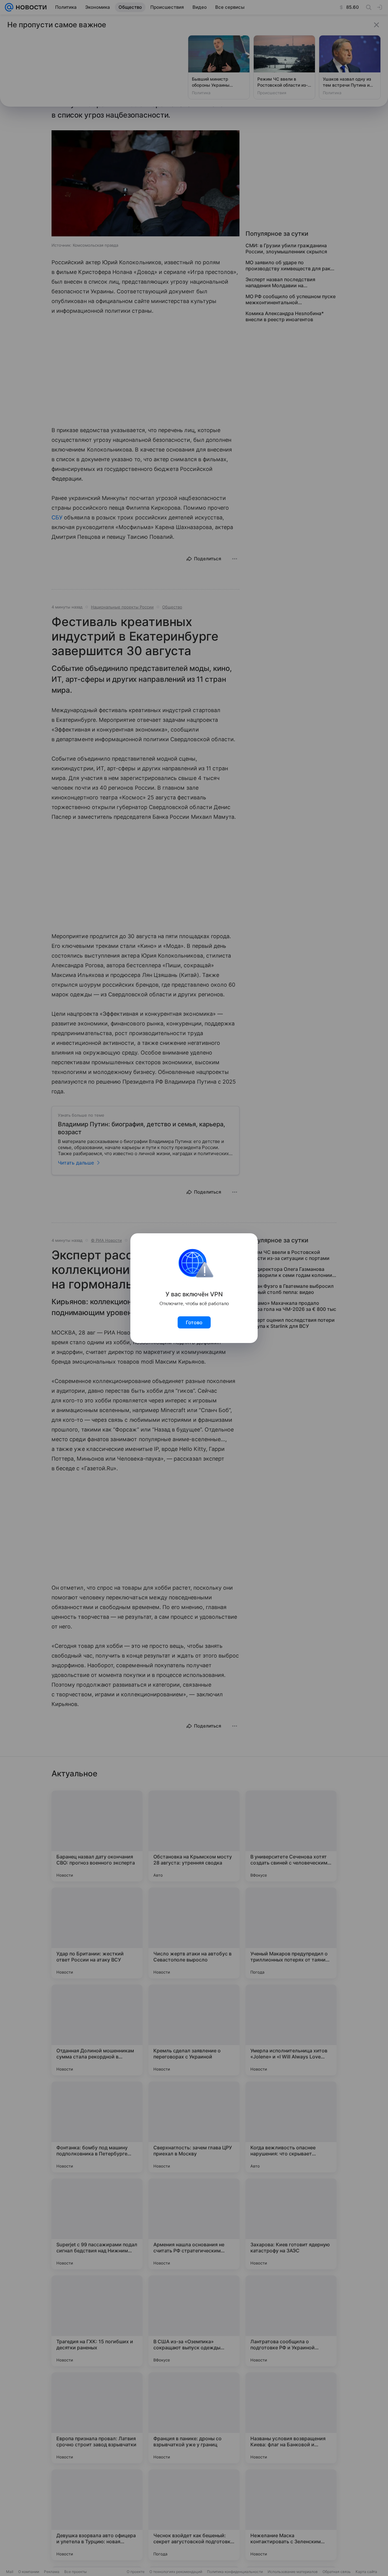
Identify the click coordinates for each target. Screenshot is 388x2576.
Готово (194, 1322)
